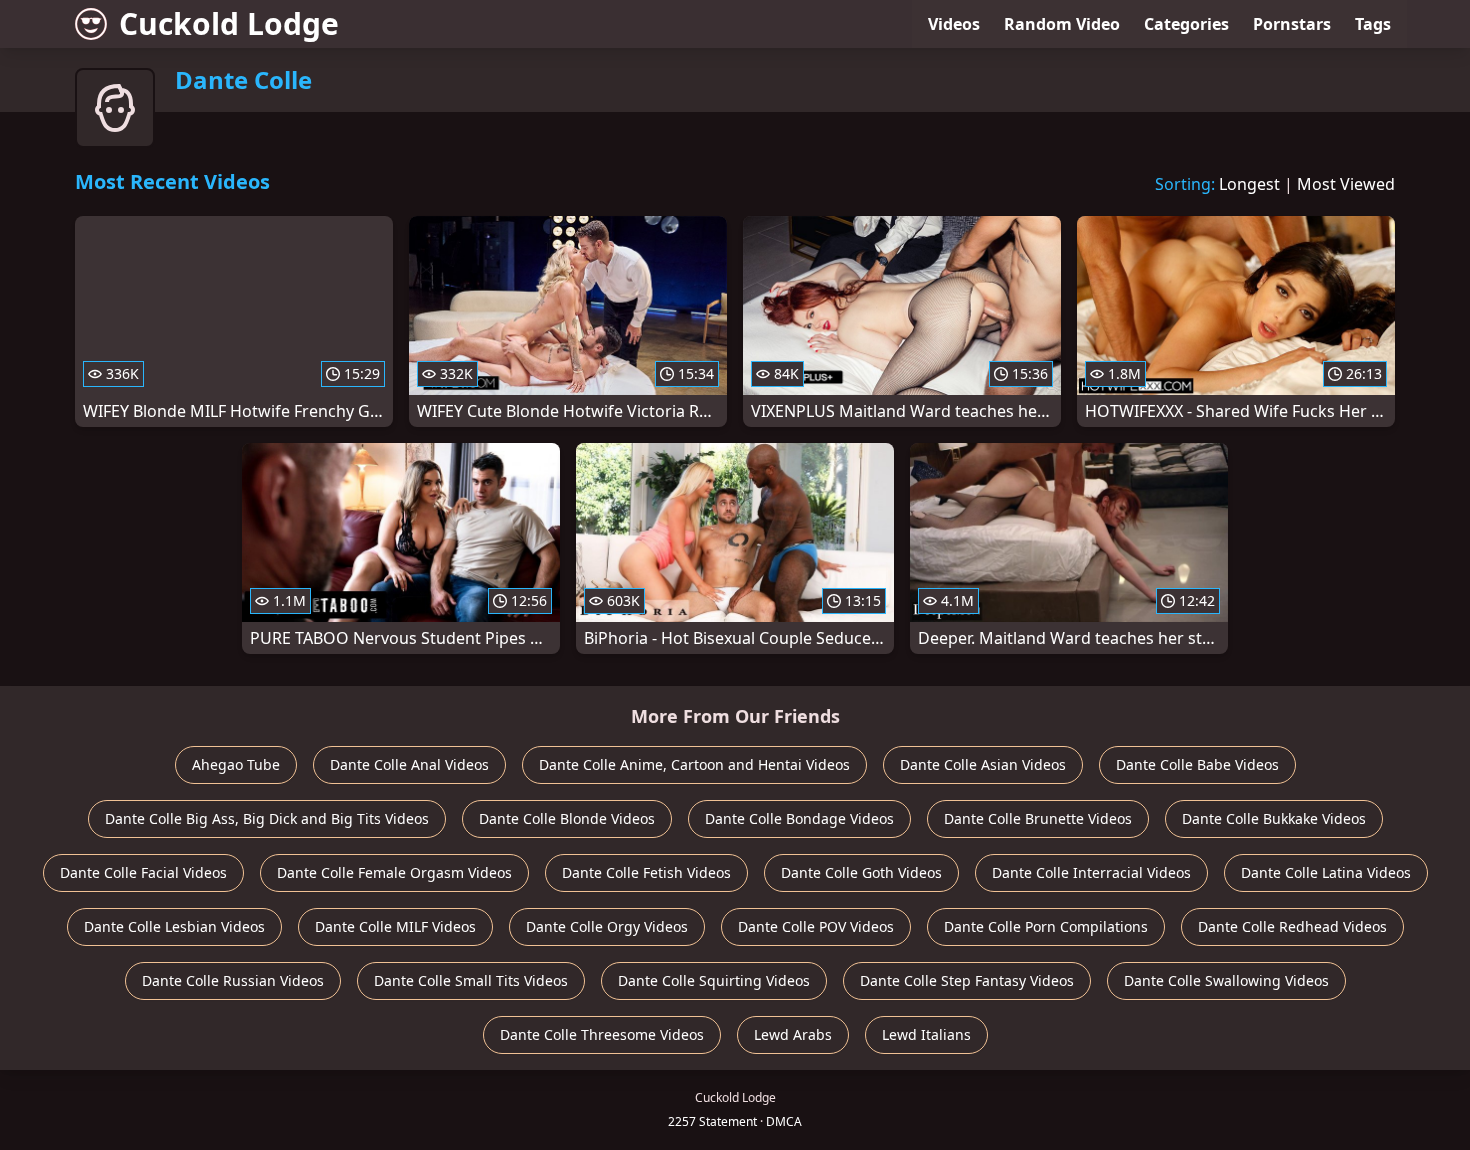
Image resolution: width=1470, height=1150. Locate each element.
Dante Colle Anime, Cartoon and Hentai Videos (694, 764)
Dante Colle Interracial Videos (1091, 872)
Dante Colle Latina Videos (1326, 872)
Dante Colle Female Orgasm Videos (394, 872)
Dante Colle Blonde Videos (567, 818)
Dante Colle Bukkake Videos (1274, 818)
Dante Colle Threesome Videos (602, 1034)
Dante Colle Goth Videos (861, 872)
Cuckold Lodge (229, 23)
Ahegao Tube (236, 764)
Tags (1373, 24)
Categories (1186, 24)
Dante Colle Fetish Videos (646, 872)
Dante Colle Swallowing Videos (1226, 980)
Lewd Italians (926, 1034)
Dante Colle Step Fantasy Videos (967, 980)
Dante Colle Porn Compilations (1046, 926)
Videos (954, 24)
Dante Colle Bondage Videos (799, 818)
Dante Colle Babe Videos (1197, 764)
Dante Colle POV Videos (816, 926)
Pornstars (1292, 24)
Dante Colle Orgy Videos (607, 926)
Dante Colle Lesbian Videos (174, 926)
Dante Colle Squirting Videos (714, 980)
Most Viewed (1346, 184)
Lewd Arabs (793, 1034)
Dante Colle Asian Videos (983, 764)
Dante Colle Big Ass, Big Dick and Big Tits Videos (267, 818)
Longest (1249, 184)
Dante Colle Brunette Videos (1038, 818)
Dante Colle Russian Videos (233, 980)
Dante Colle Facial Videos (143, 872)
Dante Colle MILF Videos (395, 926)
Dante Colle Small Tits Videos (471, 980)
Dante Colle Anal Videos (409, 764)
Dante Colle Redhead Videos (1292, 926)
